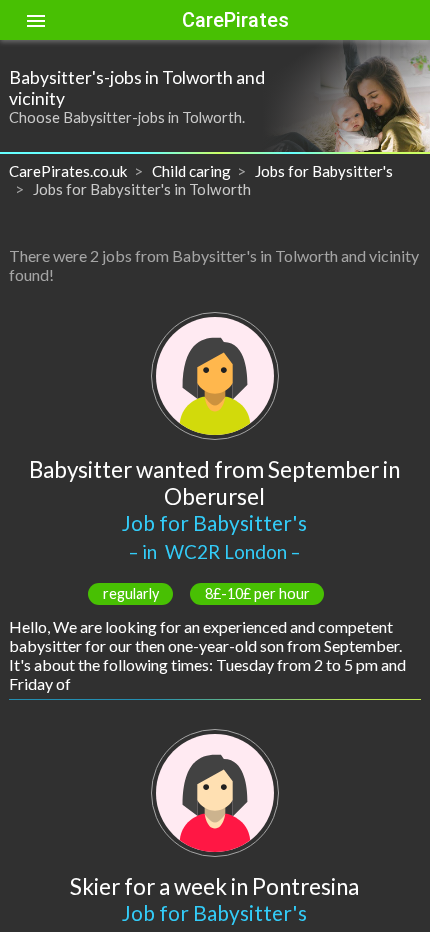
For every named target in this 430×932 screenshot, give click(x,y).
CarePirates (235, 20)
